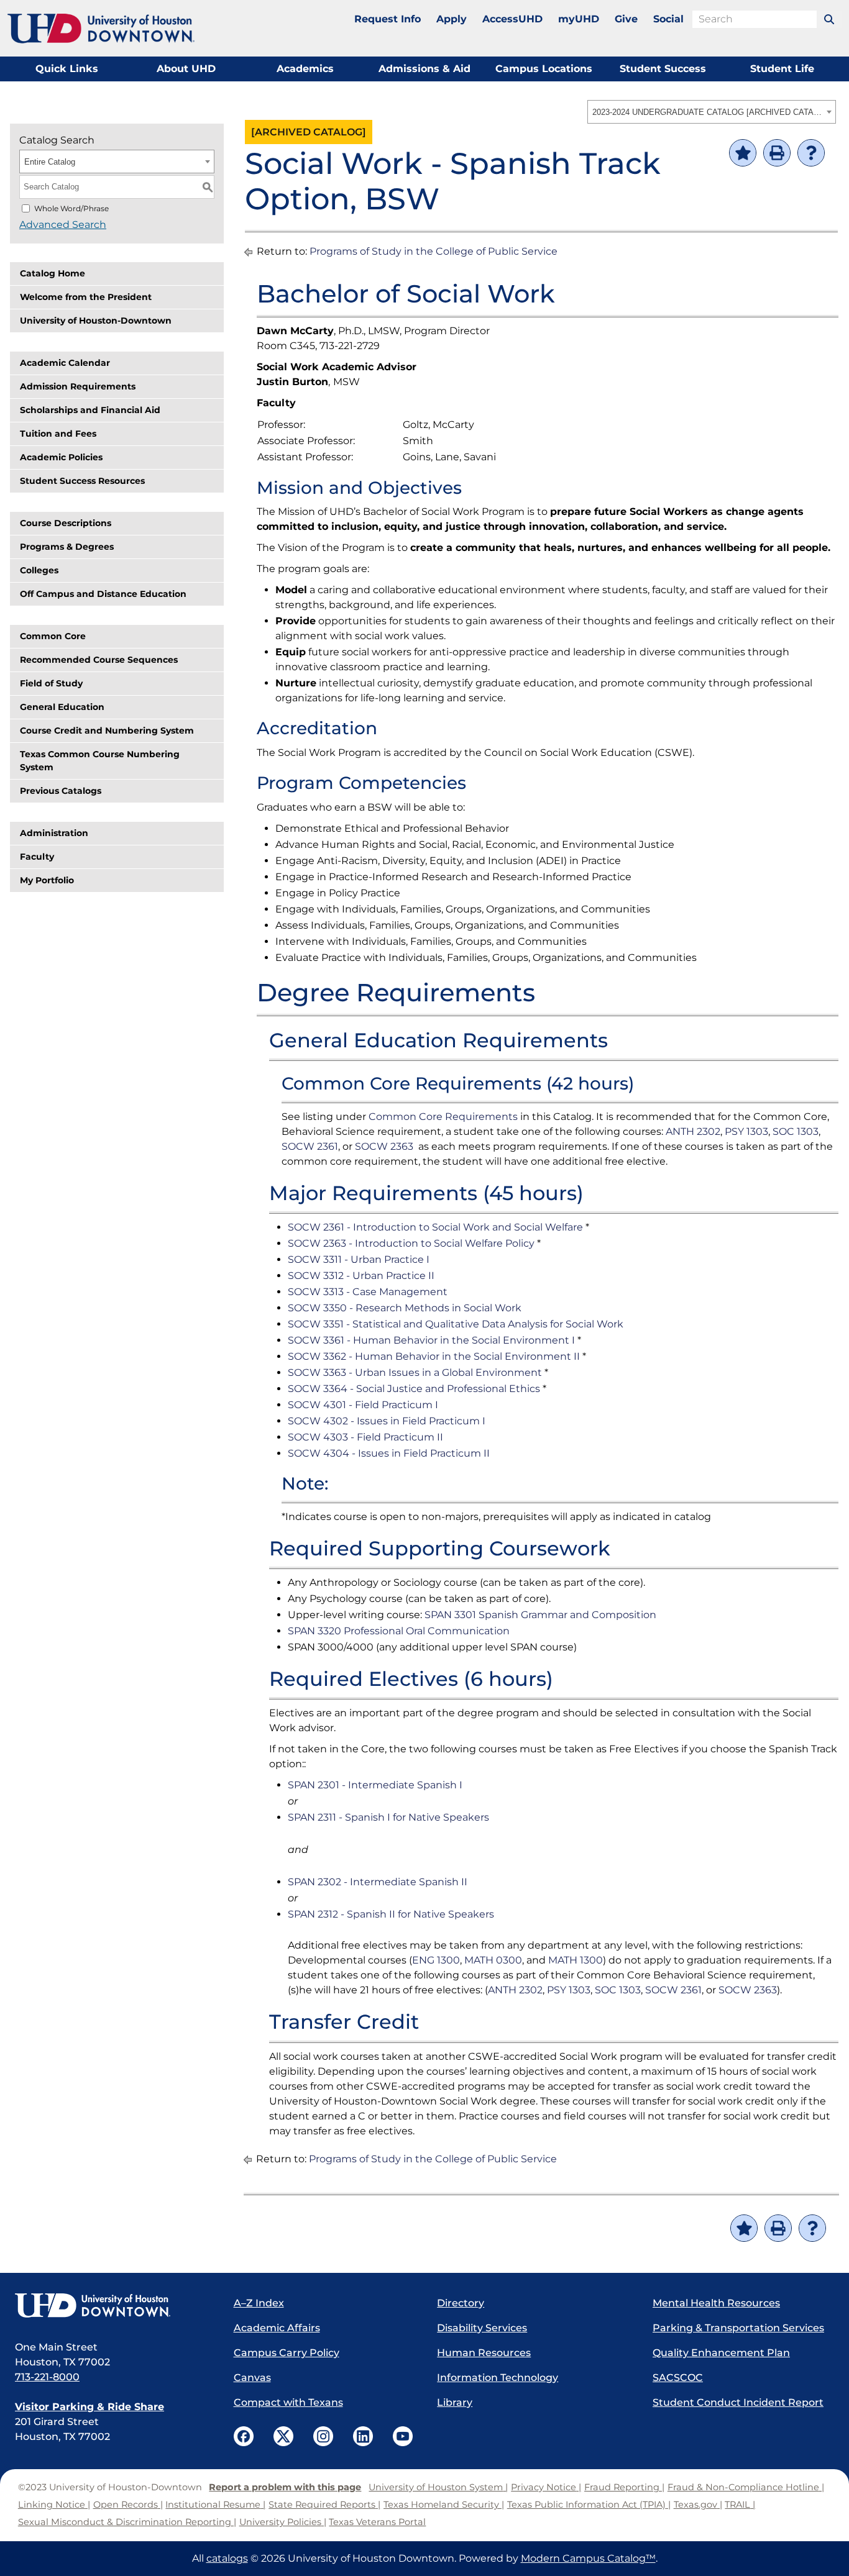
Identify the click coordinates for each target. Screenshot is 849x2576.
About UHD (186, 69)
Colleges (39, 570)
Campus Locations (544, 69)
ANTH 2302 (693, 1131)
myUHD (579, 19)
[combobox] (712, 112)
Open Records (126, 2505)
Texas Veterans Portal (377, 2522)
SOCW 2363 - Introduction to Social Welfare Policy (411, 1243)
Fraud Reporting (622, 2487)
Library (455, 2402)
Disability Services (482, 2328)
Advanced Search (63, 225)
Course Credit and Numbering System (107, 730)
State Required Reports (322, 2505)
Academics (305, 69)
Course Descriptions (66, 523)
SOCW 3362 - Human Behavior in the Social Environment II (434, 1356)
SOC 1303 (796, 1131)
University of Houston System (436, 2487)
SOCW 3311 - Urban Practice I (359, 1259)
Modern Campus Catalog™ (588, 2558)
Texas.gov (695, 2505)
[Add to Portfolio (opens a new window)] (743, 153)
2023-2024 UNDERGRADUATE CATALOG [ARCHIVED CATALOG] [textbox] (708, 112)
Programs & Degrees (67, 547)
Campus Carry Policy (287, 2353)
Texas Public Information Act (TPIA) (586, 2505)
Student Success (663, 69)
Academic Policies (61, 457)
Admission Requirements (78, 386)
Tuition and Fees (58, 434)
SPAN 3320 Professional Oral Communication (399, 1631)
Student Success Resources (82, 481)
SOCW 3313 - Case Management (368, 1292)
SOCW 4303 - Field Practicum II (365, 1437)
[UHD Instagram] (323, 2436)
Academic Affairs (277, 2328)
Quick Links (67, 69)
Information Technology (498, 2378)
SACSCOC (678, 2378)
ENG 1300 (436, 1960)
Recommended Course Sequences (99, 660)
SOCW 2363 (384, 1146)
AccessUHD (512, 19)
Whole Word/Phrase (71, 208)
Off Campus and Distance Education (103, 594)
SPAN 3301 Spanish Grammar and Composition (540, 1615)
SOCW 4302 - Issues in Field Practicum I (387, 1421)
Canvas (252, 2378)
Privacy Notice (544, 2487)
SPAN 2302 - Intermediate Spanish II (378, 1882)
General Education (62, 707)
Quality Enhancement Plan (721, 2353)
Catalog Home (53, 273)
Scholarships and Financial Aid (90, 410)
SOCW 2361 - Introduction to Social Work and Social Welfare (435, 1227)
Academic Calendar (65, 363)
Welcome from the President (86, 297)
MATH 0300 (493, 1960)
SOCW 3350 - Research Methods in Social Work (405, 1308)
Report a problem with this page (285, 2487)
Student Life (782, 69)
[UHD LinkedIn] (363, 2436)
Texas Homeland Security (441, 2505)
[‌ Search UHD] (829, 19)
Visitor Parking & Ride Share (89, 2407)
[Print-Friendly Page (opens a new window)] (777, 153)
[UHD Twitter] (283, 2436)
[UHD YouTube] (403, 2436)
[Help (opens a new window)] (811, 153)
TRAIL (737, 2505)
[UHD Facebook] (244, 2436)
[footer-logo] (112, 2306)
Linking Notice (52, 2505)
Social (668, 19)
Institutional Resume (213, 2505)
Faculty (37, 857)
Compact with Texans (288, 2402)
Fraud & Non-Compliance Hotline (743, 2487)
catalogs (227, 2558)
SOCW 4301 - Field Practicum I (363, 1405)
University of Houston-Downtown (96, 321)
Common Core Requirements (443, 1117)
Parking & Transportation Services (738, 2328)
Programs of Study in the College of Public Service (434, 251)
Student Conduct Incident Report (738, 2402)
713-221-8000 (47, 2377)
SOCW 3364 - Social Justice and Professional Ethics (414, 1389)
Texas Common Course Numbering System (100, 761)
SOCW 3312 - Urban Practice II (361, 1276)
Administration (54, 833)
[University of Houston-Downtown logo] (101, 29)
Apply (452, 19)
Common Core (53, 636)
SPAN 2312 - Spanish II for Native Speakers (391, 1914)
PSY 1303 (746, 1131)
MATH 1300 (576, 1960)
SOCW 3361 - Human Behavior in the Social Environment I (431, 1340)
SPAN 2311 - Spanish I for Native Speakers (388, 1817)
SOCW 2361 (310, 1146)
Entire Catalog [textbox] (50, 162)
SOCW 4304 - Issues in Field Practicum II (389, 1453)
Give (626, 19)
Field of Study (51, 683)
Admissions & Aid (424, 69)
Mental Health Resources (716, 2303)
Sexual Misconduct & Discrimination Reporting (125, 2522)
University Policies (280, 2522)
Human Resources (484, 2353)
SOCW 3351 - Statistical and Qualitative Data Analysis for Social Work (456, 1324)
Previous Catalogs (61, 791)
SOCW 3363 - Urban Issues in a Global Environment (415, 1372)
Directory (461, 2303)
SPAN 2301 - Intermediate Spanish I (375, 1785)
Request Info (388, 19)
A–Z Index (259, 2303)
